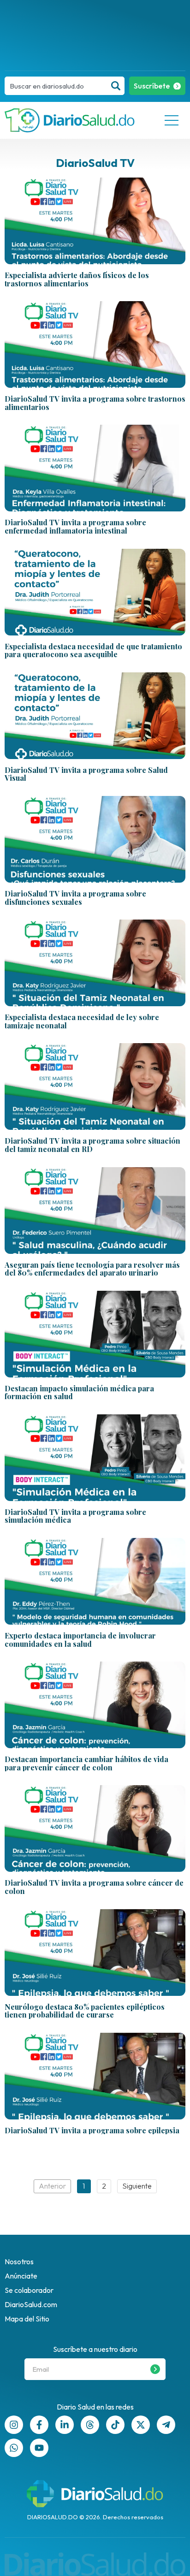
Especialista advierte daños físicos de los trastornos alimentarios (77, 279)
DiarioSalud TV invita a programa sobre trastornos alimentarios (95, 403)
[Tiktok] (115, 2425)
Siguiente (137, 2186)
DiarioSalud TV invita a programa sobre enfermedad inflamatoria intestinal (75, 526)
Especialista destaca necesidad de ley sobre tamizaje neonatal (82, 1021)
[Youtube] (39, 2448)
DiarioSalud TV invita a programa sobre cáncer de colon (94, 1887)
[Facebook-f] (39, 2425)
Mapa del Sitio (27, 2319)
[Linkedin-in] (65, 2425)
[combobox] (56, 86)
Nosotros (19, 2261)
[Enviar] (155, 2369)
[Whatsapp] (14, 2448)
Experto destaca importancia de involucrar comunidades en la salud (80, 1640)
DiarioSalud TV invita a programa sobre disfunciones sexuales (75, 898)
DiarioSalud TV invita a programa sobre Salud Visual (86, 774)
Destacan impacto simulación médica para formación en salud (79, 1392)
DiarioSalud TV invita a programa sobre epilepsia (92, 2131)
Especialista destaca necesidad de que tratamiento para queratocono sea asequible (93, 650)
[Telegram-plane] (166, 2425)
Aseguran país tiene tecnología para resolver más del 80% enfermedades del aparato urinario (92, 1269)
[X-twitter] (141, 2425)
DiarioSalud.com (31, 2304)
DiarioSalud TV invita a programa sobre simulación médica (75, 1516)
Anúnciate (21, 2276)
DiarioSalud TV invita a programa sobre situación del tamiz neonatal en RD (92, 1145)
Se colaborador (29, 2290)
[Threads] (90, 2425)
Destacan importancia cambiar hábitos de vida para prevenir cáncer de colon (86, 1763)
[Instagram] (14, 2425)
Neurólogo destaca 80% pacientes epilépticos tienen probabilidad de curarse (85, 2011)
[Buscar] (116, 86)
